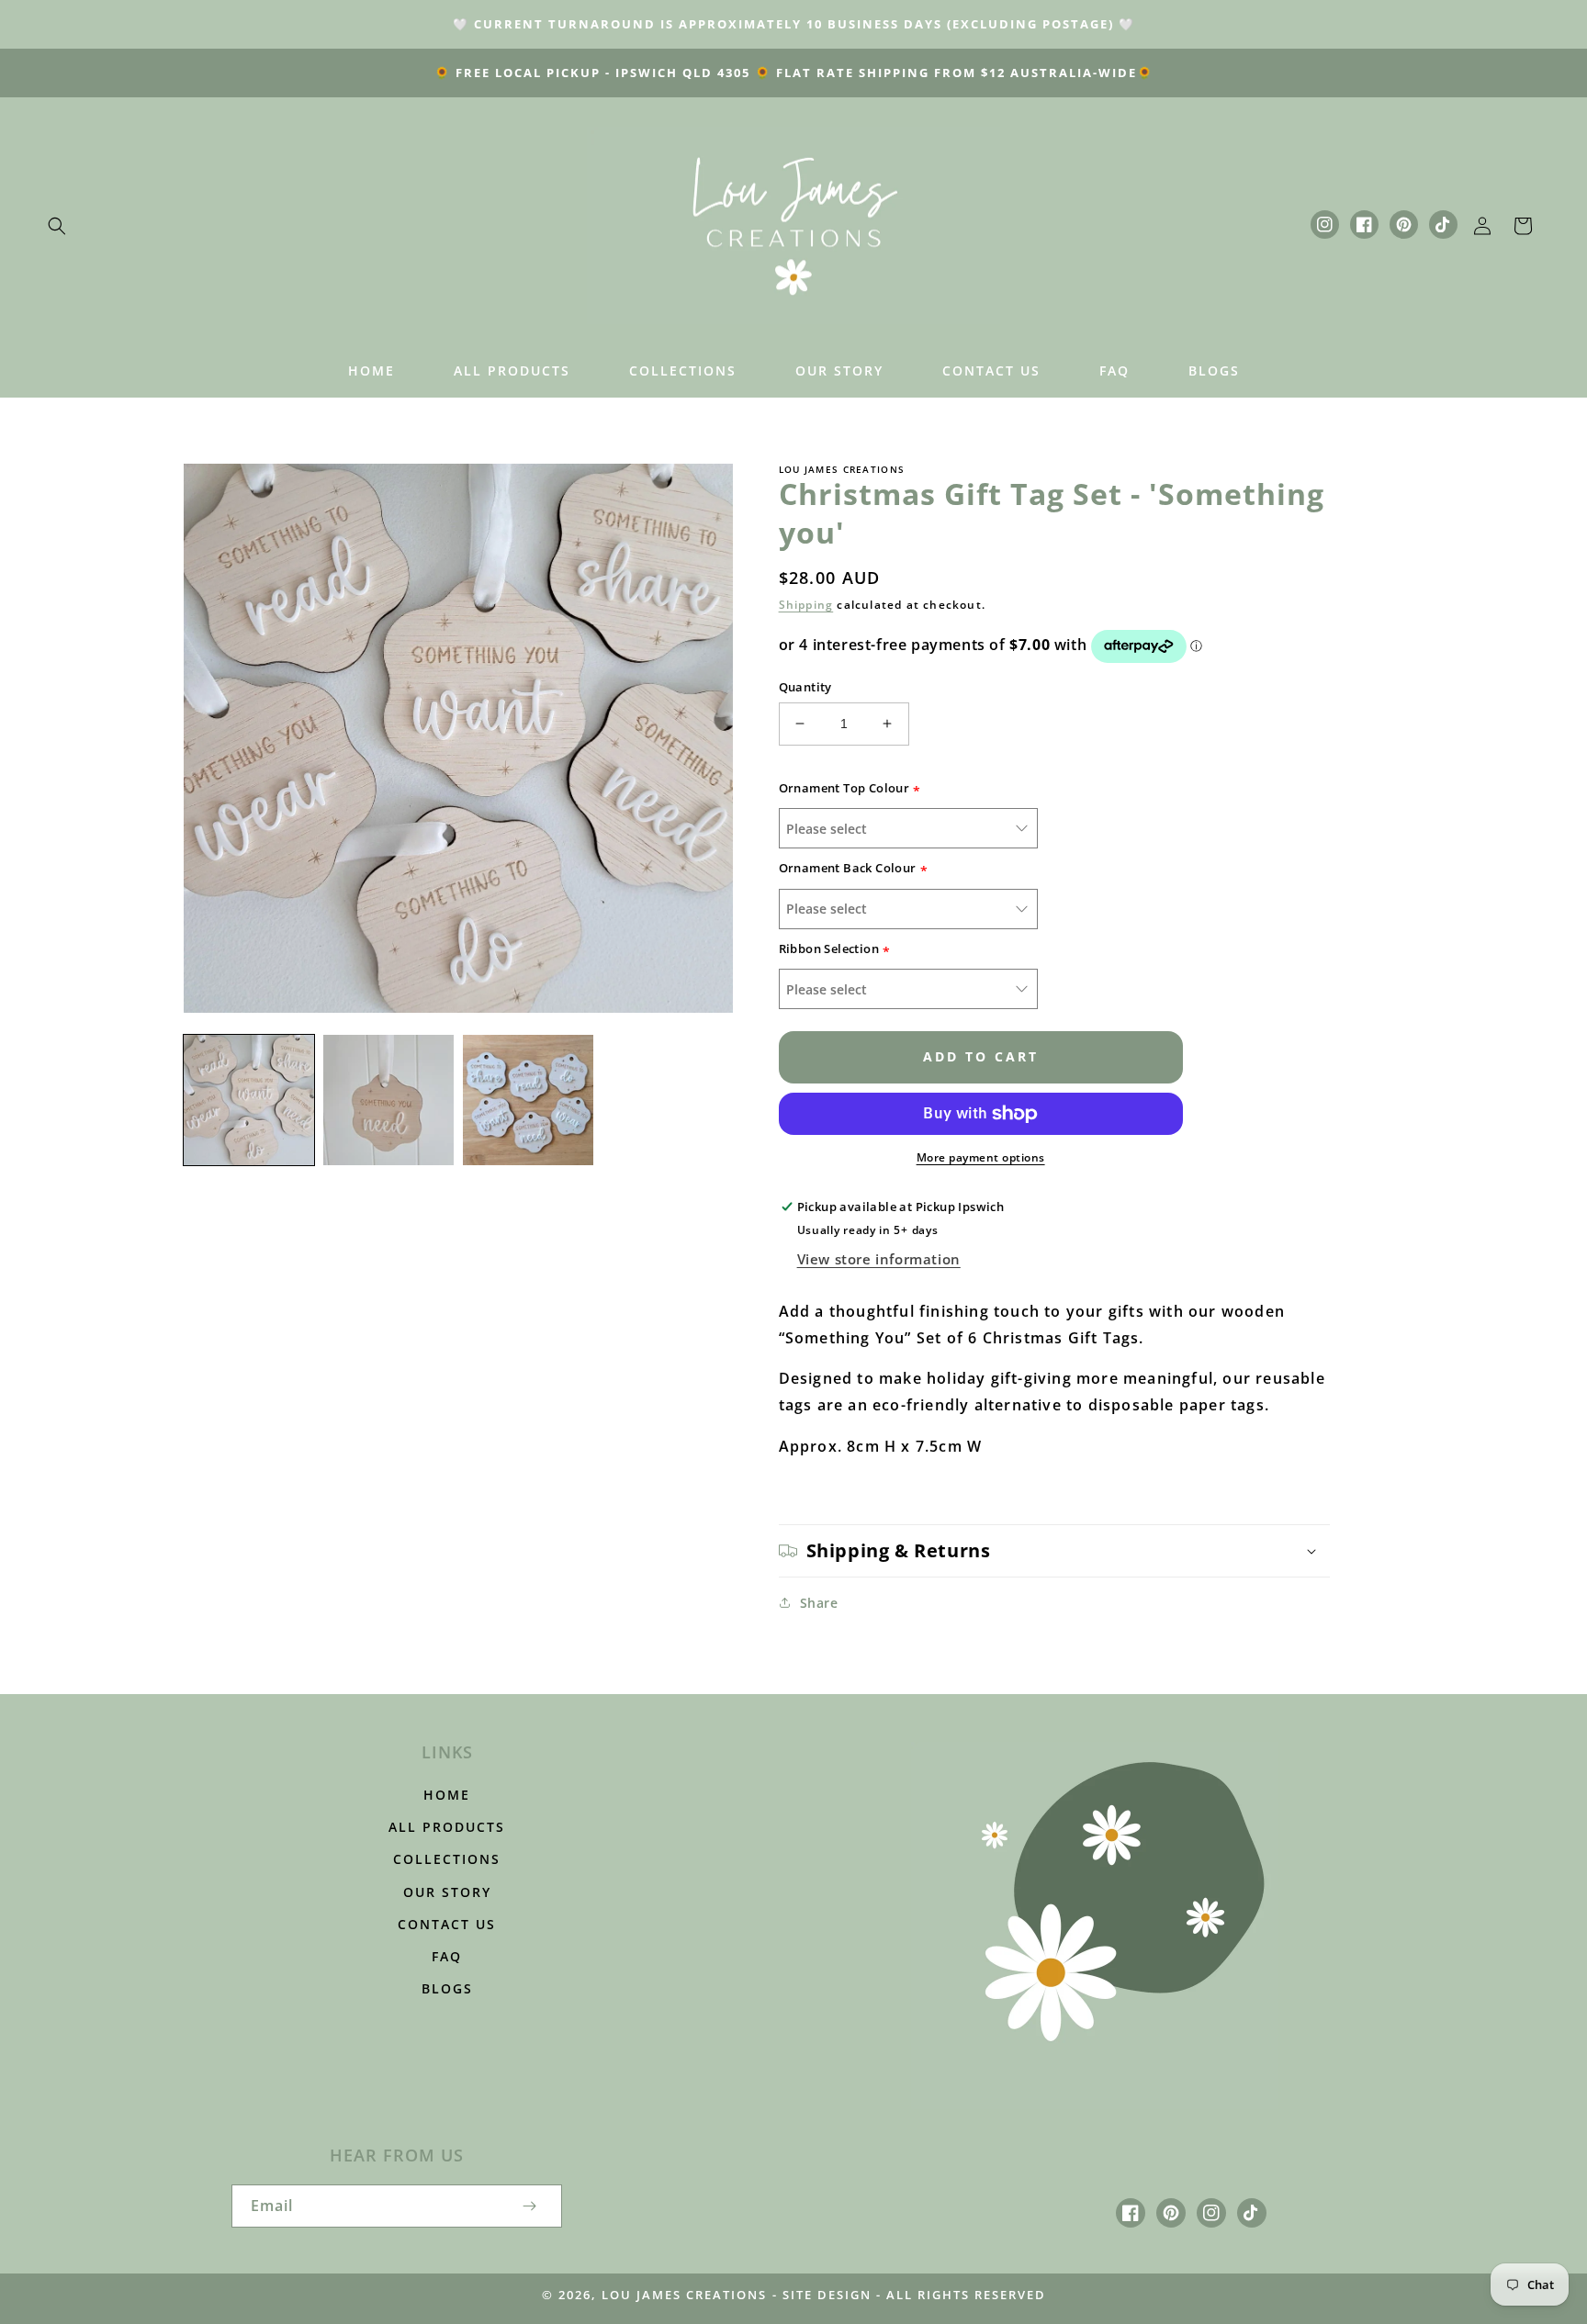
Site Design (827, 2295)
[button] (57, 226)
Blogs (447, 1988)
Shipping (806, 605)
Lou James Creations (684, 2295)
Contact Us (447, 1924)
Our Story (447, 1892)
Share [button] (819, 1603)
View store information (879, 1259)
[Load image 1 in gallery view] (249, 1100)
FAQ (447, 1956)
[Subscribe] (529, 2206)
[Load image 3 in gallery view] (528, 1100)
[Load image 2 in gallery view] (388, 1100)
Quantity (805, 687)
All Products (447, 1827)
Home (447, 1795)
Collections (447, 1859)
